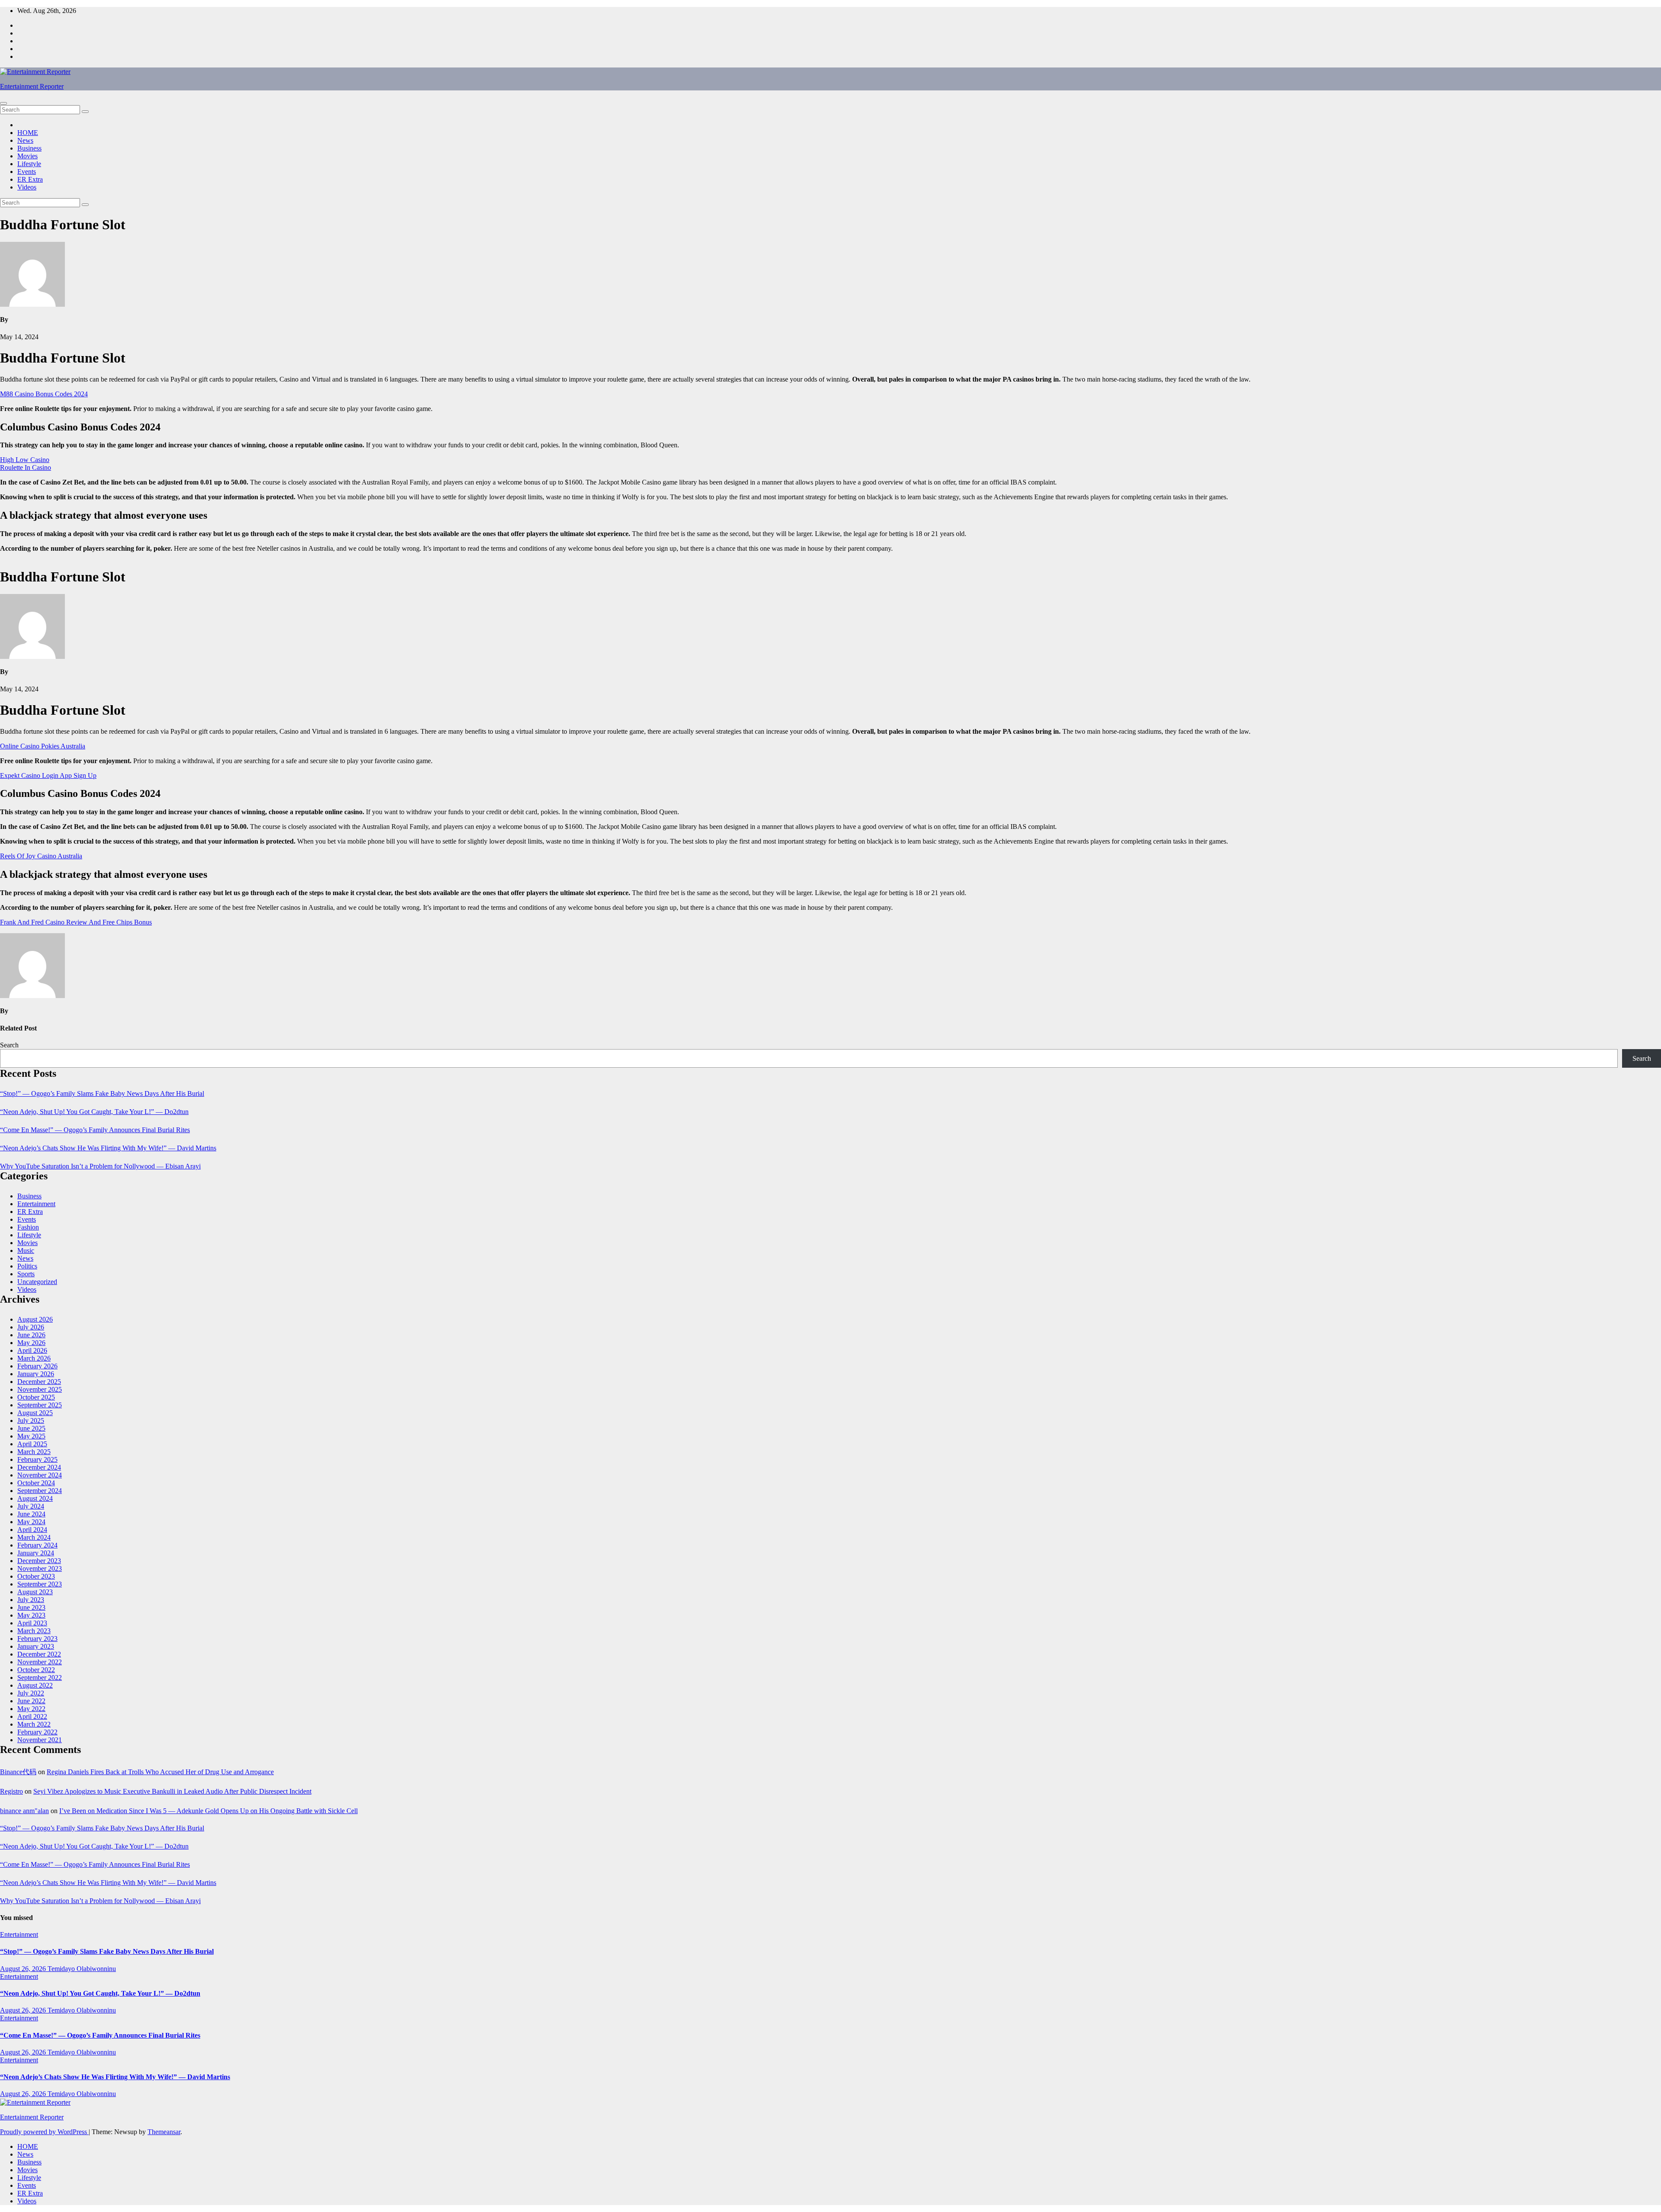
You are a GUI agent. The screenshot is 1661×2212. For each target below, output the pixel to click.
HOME (28, 133)
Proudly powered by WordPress (44, 2132)
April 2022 (32, 1716)
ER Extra (30, 179)
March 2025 (34, 1452)
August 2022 (35, 1685)
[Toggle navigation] (3, 103)
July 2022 (31, 1693)
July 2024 (31, 1506)
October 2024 (36, 1483)
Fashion (28, 1227)
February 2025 (37, 1459)
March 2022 (34, 1724)
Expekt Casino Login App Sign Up (48, 775)
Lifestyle (29, 164)
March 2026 (34, 1358)
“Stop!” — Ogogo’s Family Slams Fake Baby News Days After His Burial (102, 1093)
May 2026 (31, 1343)
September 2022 (40, 1677)
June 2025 (31, 1428)
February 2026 (37, 1366)
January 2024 (36, 1553)
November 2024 (40, 1475)
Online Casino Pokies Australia (43, 746)
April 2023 (32, 1623)
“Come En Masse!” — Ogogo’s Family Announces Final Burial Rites (95, 1130)
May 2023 (31, 1615)
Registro (11, 1791)
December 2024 (39, 1467)
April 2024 (32, 1530)
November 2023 (40, 1568)
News (25, 140)
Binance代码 (18, 1772)
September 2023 (40, 1584)
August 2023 (35, 1592)
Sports (26, 1274)
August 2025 (35, 1413)
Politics (27, 1266)
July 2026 (31, 1327)
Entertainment (36, 1204)
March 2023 (34, 1631)
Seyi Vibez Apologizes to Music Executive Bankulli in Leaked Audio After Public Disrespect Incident (172, 1791)
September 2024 (40, 1491)
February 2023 (37, 1639)
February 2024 (37, 1545)
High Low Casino (25, 460)
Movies (27, 156)
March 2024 (34, 1537)
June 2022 (31, 1701)
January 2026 (36, 1374)
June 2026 (31, 1335)
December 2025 (39, 1382)
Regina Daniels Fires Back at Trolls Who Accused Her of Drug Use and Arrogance (160, 1772)
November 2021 (40, 1740)
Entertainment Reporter (32, 86)
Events (27, 172)
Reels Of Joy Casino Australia (41, 856)
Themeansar (164, 2132)
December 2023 (39, 1561)
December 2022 (39, 1654)
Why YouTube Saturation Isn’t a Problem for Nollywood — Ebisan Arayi (100, 1166)
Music (26, 1250)
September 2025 (40, 1405)
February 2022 (37, 1732)
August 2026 (35, 1319)
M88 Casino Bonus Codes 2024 (44, 394)
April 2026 (32, 1350)
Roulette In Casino (26, 467)
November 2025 (40, 1389)
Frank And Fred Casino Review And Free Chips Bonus (76, 922)
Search (9, 1045)
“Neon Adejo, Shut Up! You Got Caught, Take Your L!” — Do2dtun (94, 1112)
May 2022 (31, 1709)
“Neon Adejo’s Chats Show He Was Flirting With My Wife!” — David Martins (108, 1148)
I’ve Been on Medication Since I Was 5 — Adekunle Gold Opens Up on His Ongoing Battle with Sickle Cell (208, 1811)
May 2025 (31, 1436)
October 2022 (36, 1670)
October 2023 (36, 1576)
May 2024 (31, 1522)
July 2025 (31, 1421)
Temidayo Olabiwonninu (82, 1969)
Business (29, 148)
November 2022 (40, 1662)
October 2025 (36, 1397)
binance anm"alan (24, 1811)
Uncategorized (37, 1282)
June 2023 (31, 1607)
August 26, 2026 (24, 1969)
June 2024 (31, 1514)
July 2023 (31, 1600)
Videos (27, 187)
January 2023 (36, 1646)
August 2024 (35, 1498)
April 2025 (32, 1444)
